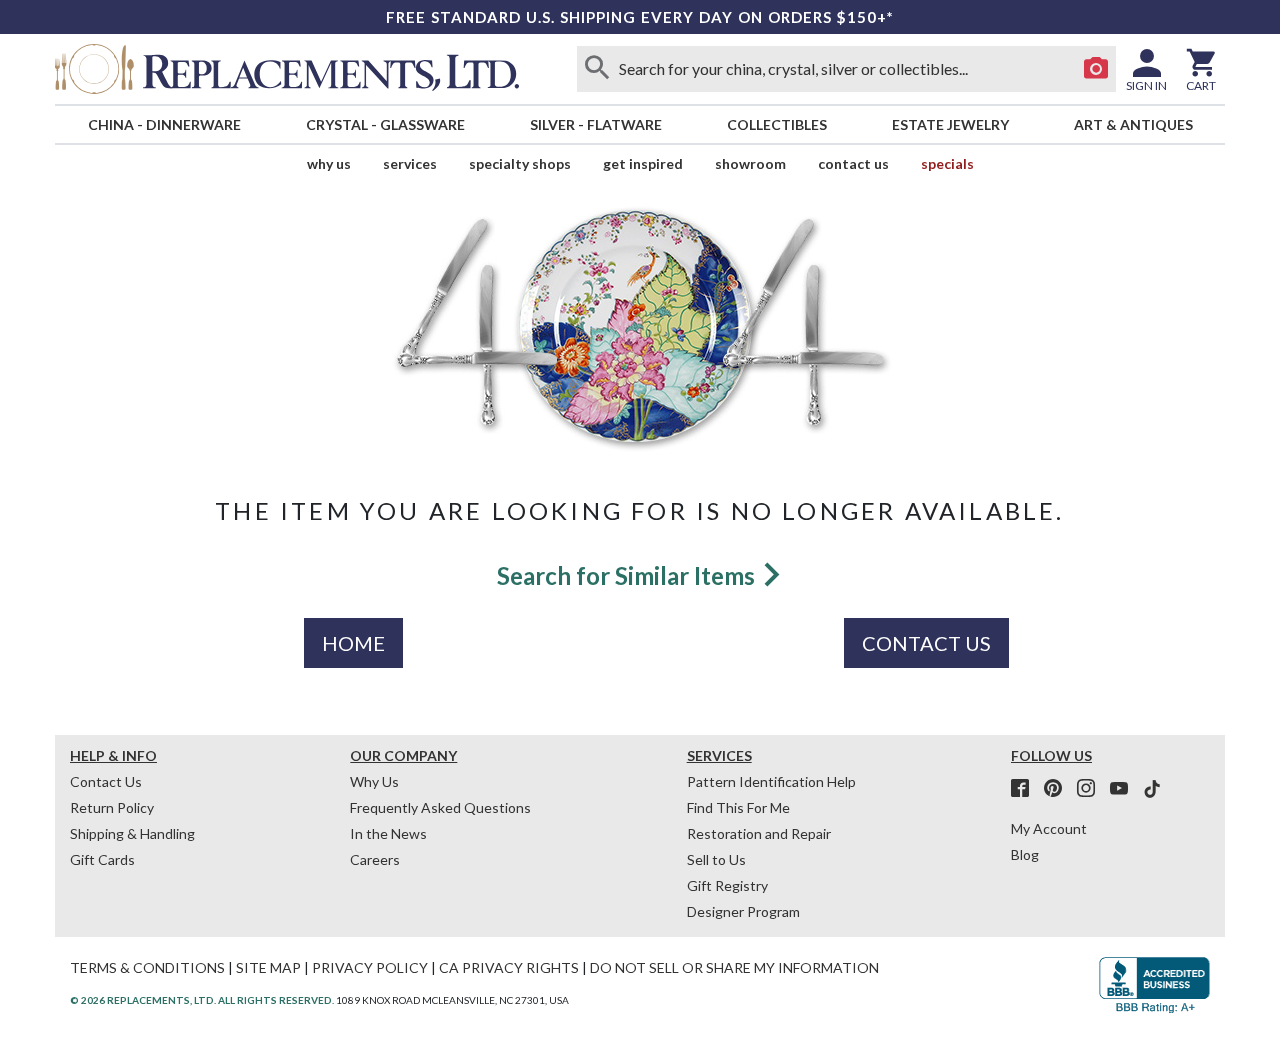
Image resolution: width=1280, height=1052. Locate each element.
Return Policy (112, 807)
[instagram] (1092, 789)
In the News (388, 833)
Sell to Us (716, 859)
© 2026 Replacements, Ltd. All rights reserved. (202, 1000)
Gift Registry (727, 885)
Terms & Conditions (147, 967)
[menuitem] (164, 124)
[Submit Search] (597, 69)
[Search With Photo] (1096, 69)
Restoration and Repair (759, 833)
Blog (1025, 854)
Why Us (374, 781)
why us (329, 163)
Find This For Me (738, 807)
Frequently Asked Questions (440, 807)
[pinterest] (1059, 789)
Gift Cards (102, 859)
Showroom (750, 163)
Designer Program (743, 911)
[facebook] (1026, 789)
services (410, 163)
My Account (1049, 828)
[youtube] (1125, 789)
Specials (947, 163)
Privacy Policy (370, 967)
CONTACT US (926, 643)
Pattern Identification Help (771, 781)
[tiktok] (1152, 789)
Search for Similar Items (628, 575)
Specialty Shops (520, 163)
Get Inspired (643, 163)
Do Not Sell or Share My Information (734, 967)
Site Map (268, 967)
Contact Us (853, 163)
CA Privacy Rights (509, 967)
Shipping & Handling (132, 833)
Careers (375, 859)
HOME (353, 643)
